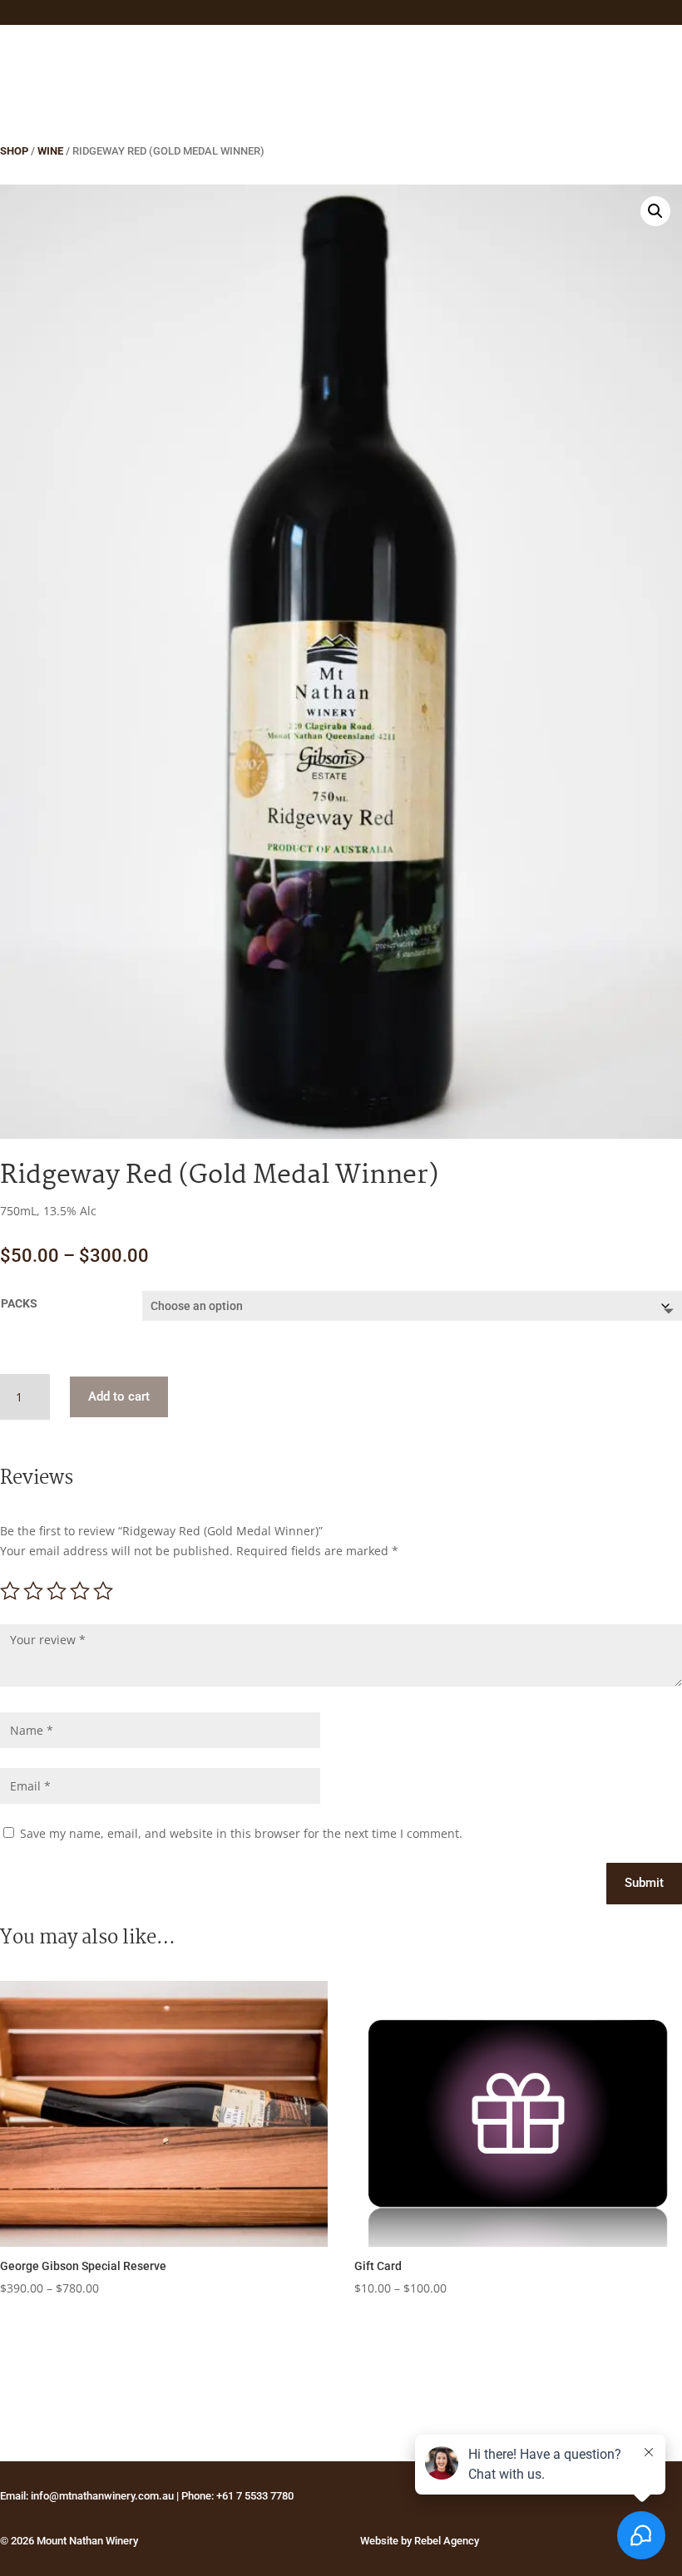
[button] (655, 211)
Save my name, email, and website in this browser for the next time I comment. (241, 1833)
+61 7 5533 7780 (255, 2496)
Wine (50, 151)
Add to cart (119, 1396)
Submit (644, 1883)
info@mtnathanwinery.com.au (102, 2496)
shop (14, 151)
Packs (19, 1303)
